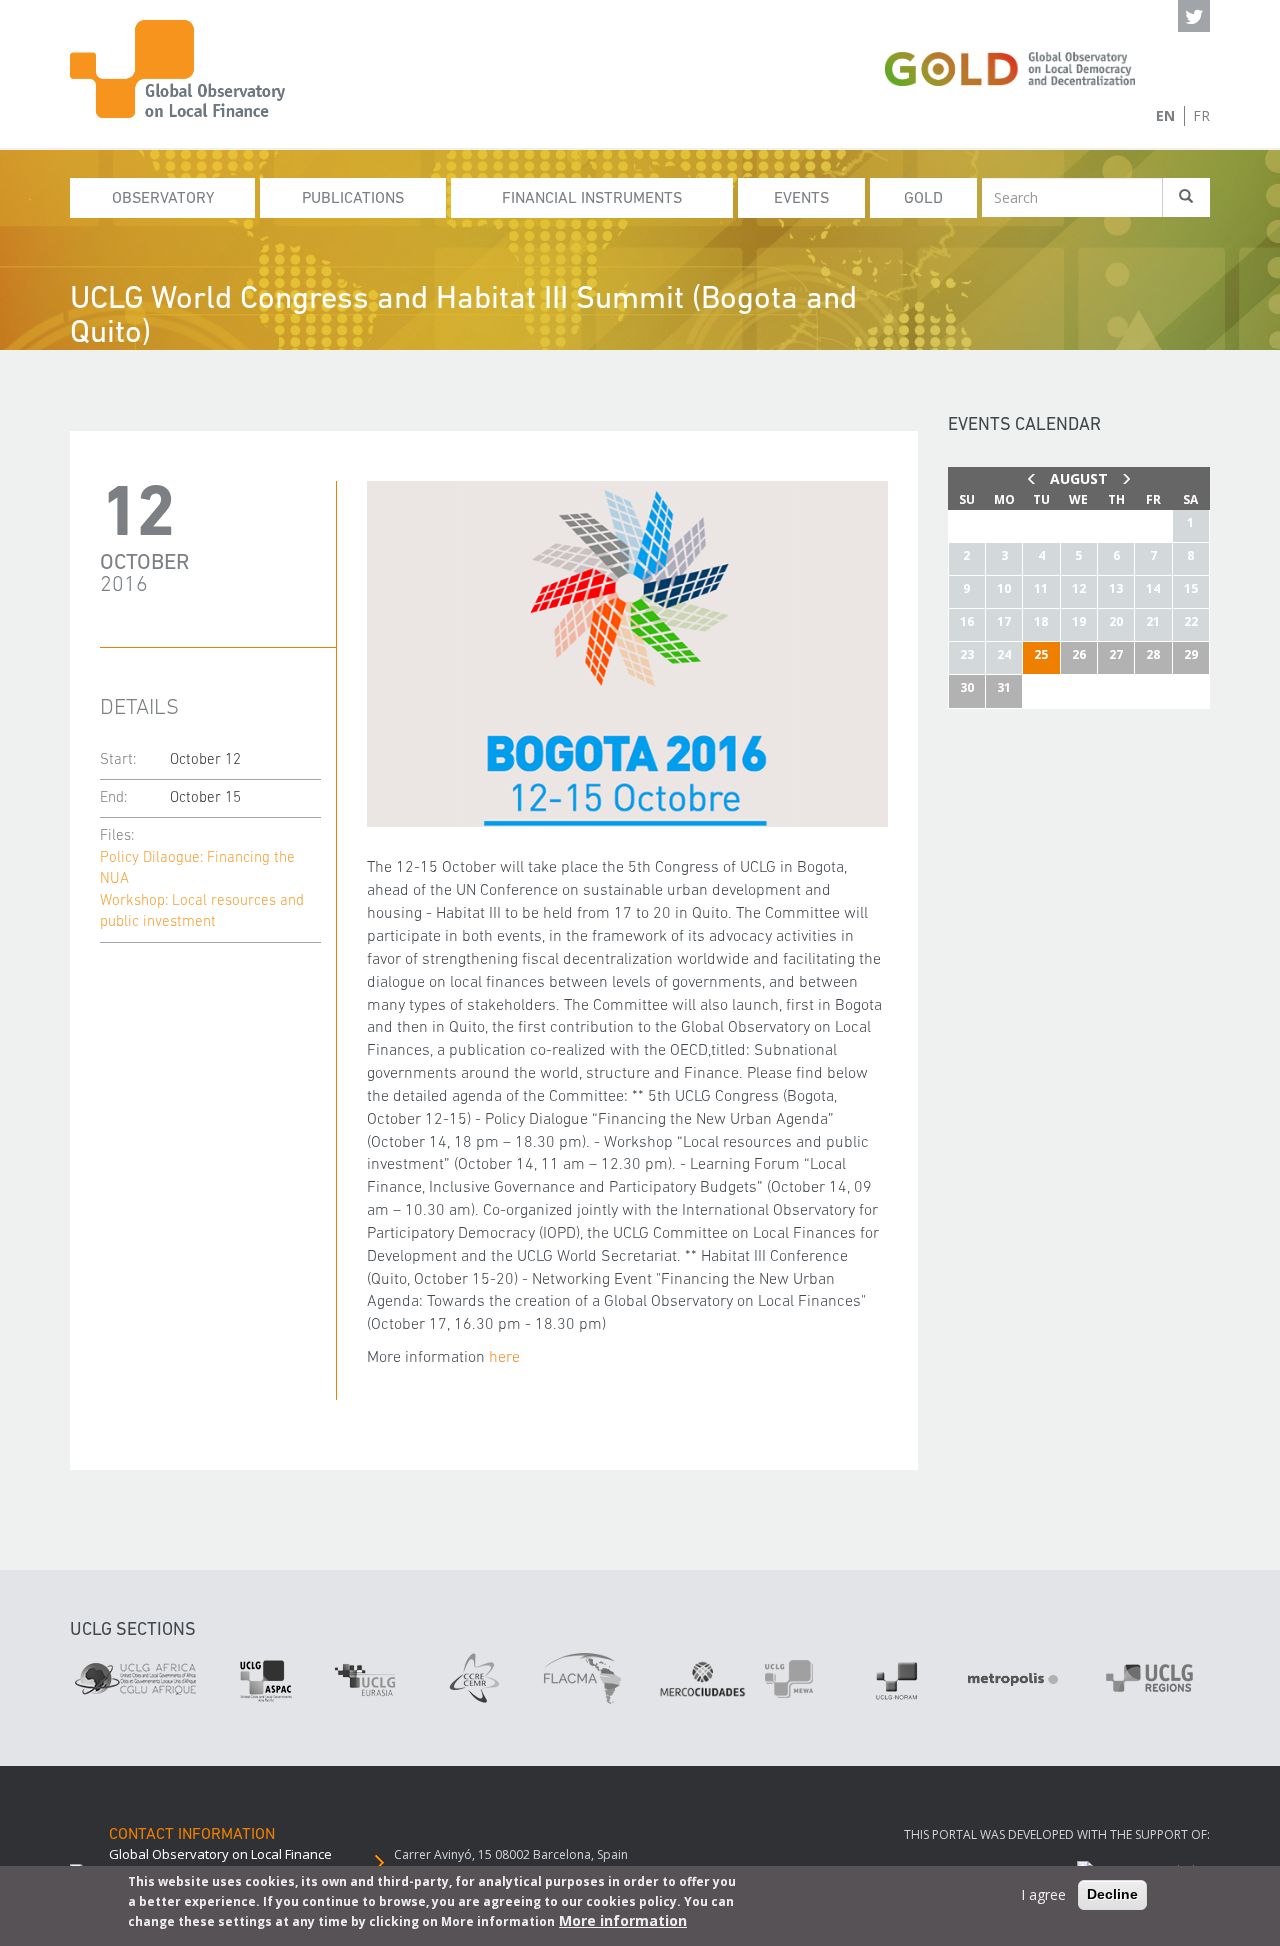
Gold (923, 199)
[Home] (190, 69)
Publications (353, 199)
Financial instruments (592, 199)
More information (623, 1920)
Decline (1112, 1894)
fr (1201, 115)
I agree (1043, 1894)
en (1165, 115)
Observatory (163, 199)
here (504, 1358)
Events (801, 199)
